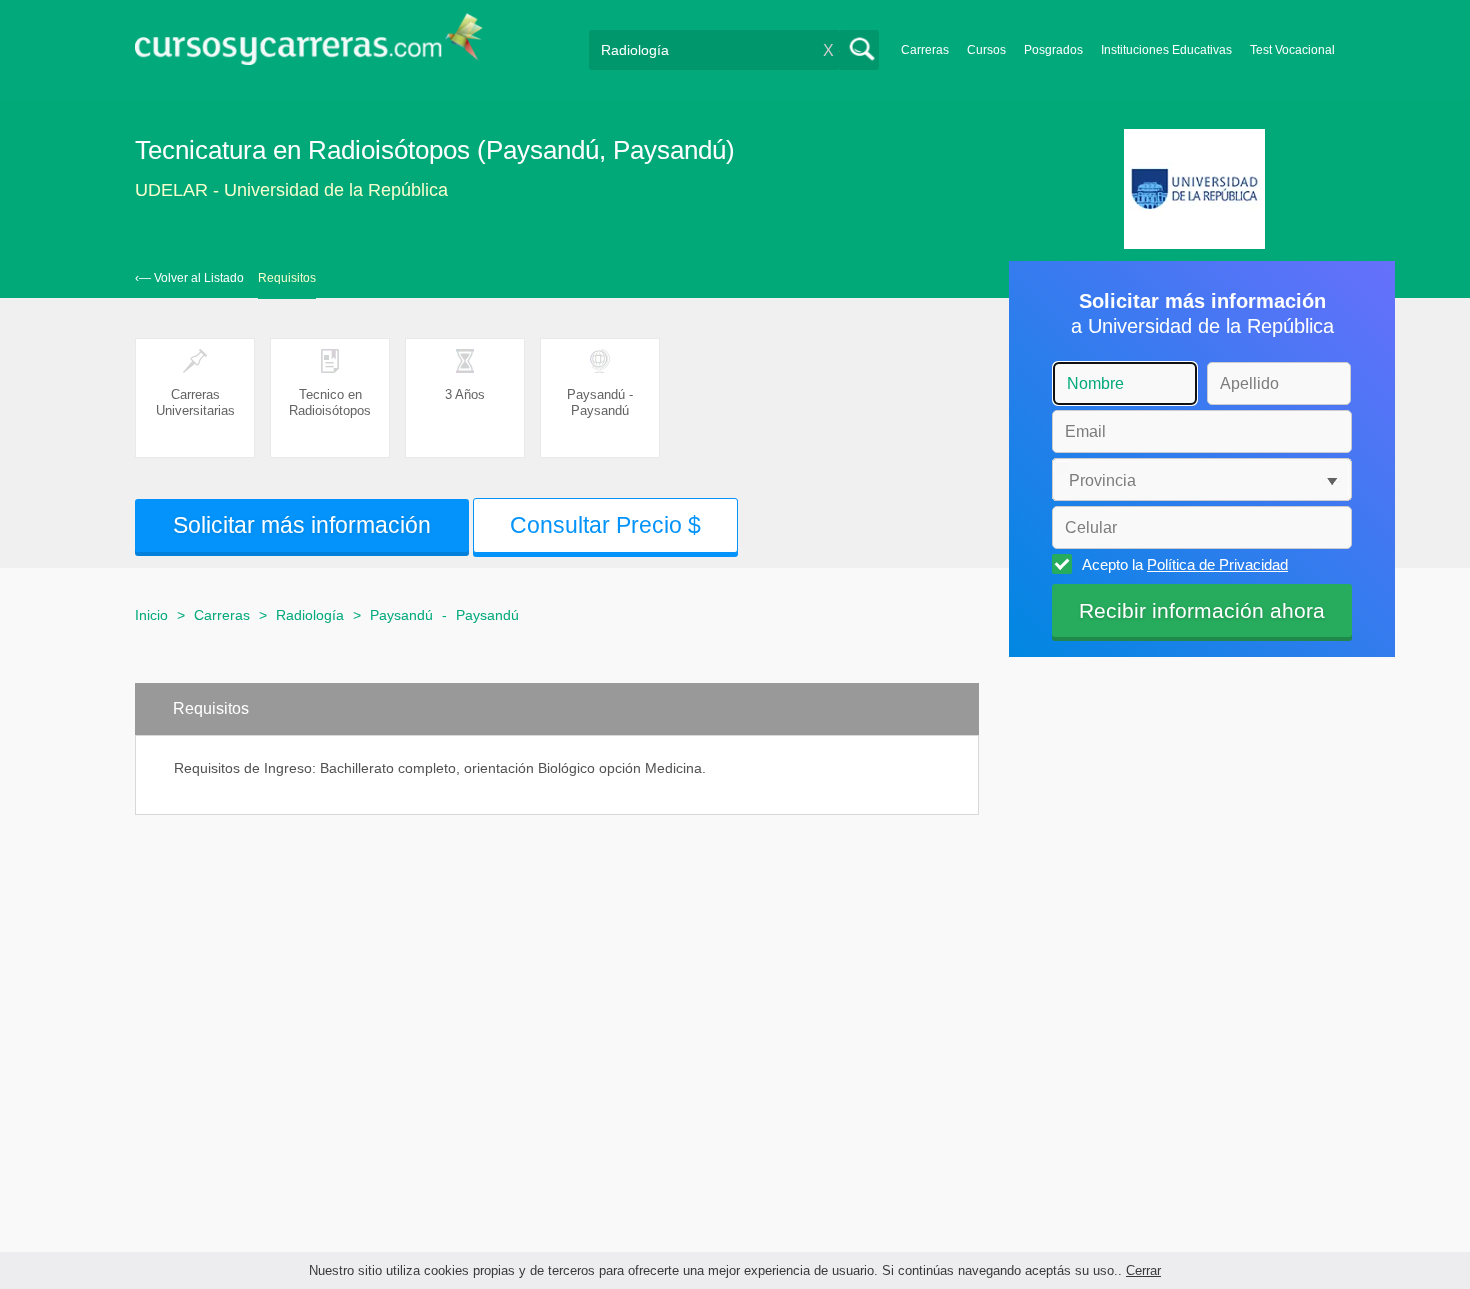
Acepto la (1185, 564)
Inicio (151, 615)
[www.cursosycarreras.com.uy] (309, 45)
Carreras (925, 50)
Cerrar (1143, 1270)
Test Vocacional (1292, 50)
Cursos (986, 50)
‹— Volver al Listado (189, 278)
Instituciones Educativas (1166, 50)
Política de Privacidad (1217, 564)
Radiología (310, 615)
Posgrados (1053, 50)
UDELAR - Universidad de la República (291, 190)
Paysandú (401, 615)
